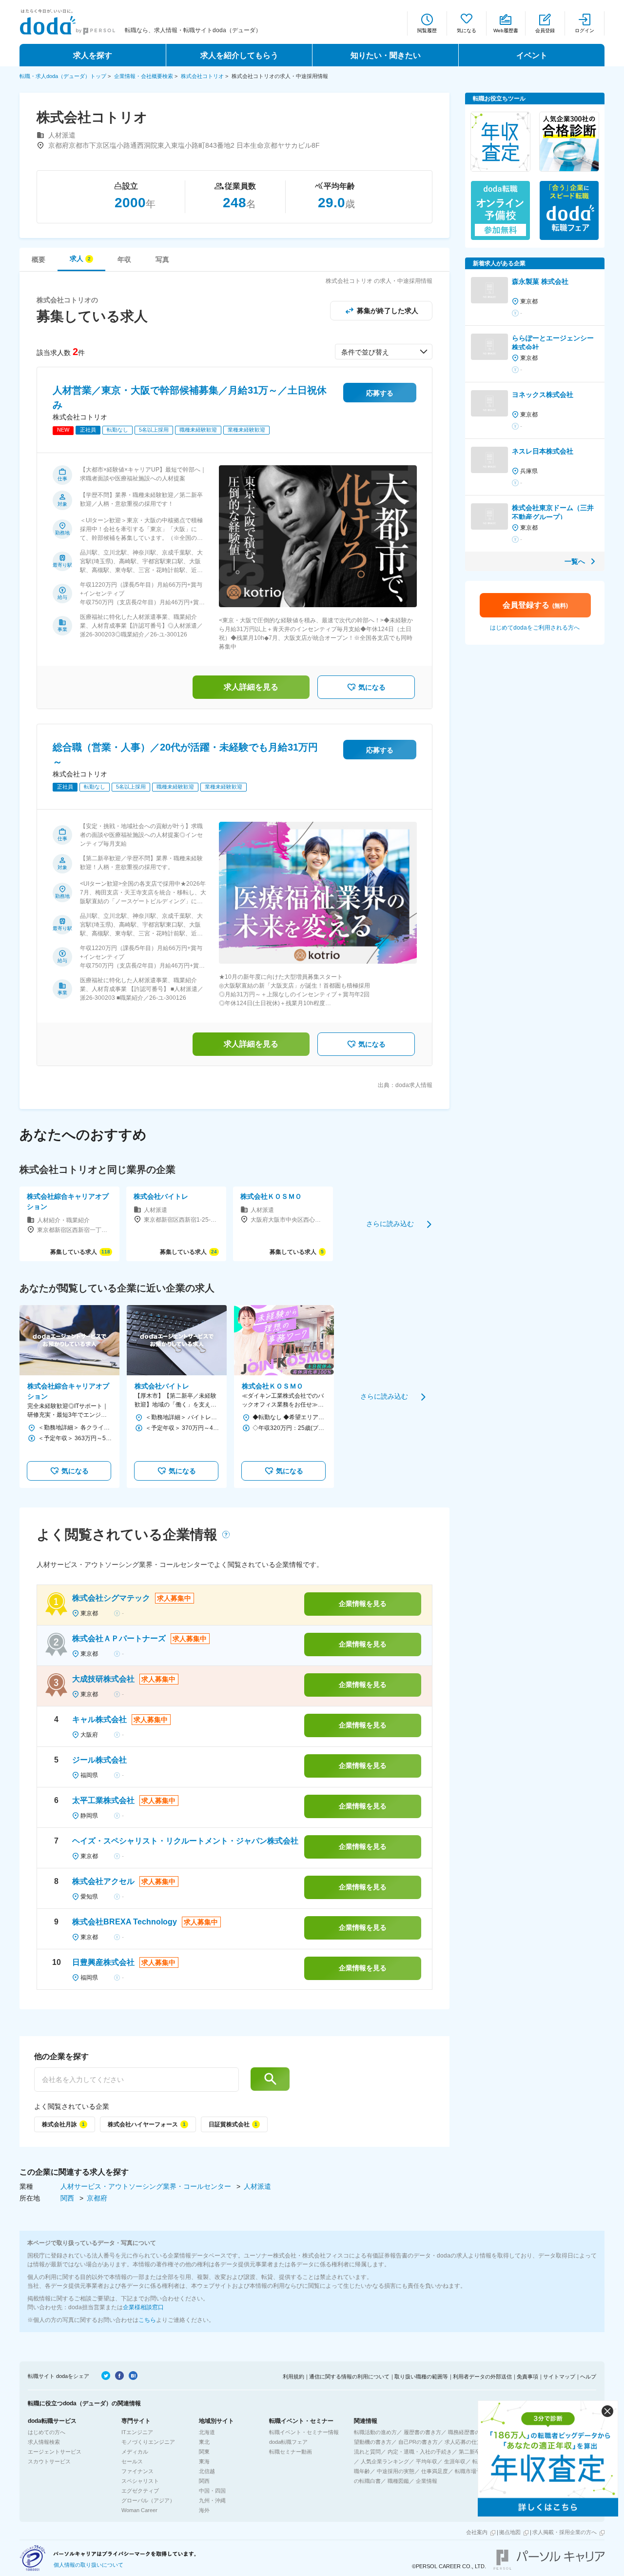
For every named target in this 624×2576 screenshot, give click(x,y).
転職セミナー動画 (291, 2452)
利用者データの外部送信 (482, 2377)
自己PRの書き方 (418, 2442)
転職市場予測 (471, 2471)
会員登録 (545, 30)
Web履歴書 (506, 30)
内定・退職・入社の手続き (420, 2452)
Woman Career (139, 2510)
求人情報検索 (44, 2442)
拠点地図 (510, 2532)
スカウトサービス (49, 2461)
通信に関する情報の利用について (349, 2377)
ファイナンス (137, 2471)
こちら (147, 2320)
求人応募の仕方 (463, 2442)
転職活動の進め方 (375, 2432)
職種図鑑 (398, 2481)
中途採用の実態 (396, 2471)
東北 (204, 2442)
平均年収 (427, 2461)
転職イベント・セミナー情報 (304, 2432)
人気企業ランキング (385, 2461)
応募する (380, 393)
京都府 (97, 2198)
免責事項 (527, 2377)
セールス (132, 2461)
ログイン (585, 30)
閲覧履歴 (427, 30)
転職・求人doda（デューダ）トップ (63, 76)
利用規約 (293, 2377)
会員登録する (535, 605)
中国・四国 (212, 2491)
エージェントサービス (55, 2452)
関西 (68, 2198)
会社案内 (477, 2532)
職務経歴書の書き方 (472, 2432)
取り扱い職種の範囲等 (421, 2377)
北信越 (207, 2471)
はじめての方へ (47, 2432)
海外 (204, 2510)
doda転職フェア (288, 2442)
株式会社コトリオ (202, 76)
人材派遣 (257, 2186)
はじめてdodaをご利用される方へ (535, 628)
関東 (204, 2452)
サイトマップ (559, 2377)
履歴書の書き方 (422, 2432)
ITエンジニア (137, 2432)
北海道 (207, 2432)
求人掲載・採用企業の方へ (565, 2532)
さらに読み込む (390, 1224)
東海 (204, 2461)
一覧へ (575, 561)
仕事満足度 (435, 2471)
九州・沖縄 (212, 2500)
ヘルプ (588, 2377)
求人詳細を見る (251, 687)
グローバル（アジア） (148, 2500)
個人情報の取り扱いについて (88, 2565)
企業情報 (427, 2481)
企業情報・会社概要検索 (144, 76)
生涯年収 (455, 2461)
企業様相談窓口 (143, 2307)
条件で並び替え (365, 352)
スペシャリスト (140, 2481)
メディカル (135, 2452)
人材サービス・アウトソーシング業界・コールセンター (147, 2186)
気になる (467, 30)
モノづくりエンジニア (148, 2442)
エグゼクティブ (140, 2491)
